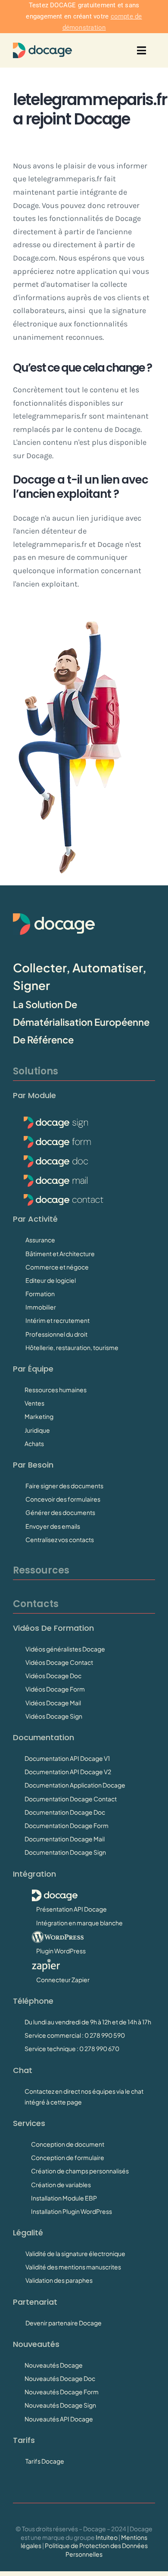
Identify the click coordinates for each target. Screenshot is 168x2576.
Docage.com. (35, 258)
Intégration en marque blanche (79, 1923)
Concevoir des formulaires (63, 1499)
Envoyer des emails (53, 1526)
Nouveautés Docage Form (62, 2392)
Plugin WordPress (61, 1951)
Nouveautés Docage (54, 2365)
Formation (40, 1294)
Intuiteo (107, 2537)
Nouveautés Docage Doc (60, 2378)
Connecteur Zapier (63, 1980)
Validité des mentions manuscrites (73, 2267)
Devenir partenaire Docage (64, 2323)
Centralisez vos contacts (60, 1539)
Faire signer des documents (64, 1486)
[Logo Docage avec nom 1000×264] (42, 47)
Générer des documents (60, 1512)
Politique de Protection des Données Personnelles (96, 2550)
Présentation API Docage (72, 1909)
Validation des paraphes (59, 2280)
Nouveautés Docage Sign (60, 2405)
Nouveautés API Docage (59, 2419)
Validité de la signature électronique (75, 2253)
